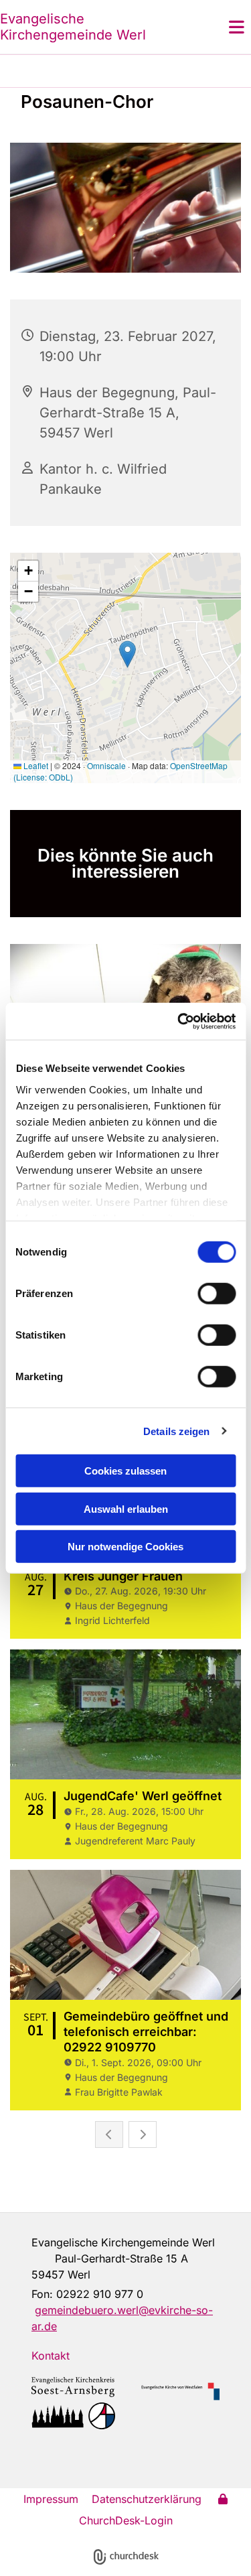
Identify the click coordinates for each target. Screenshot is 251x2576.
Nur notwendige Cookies (125, 1547)
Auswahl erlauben (126, 1508)
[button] (220, 27)
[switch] (217, 1294)
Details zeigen (176, 1431)
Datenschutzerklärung (147, 2499)
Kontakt (51, 2356)
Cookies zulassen (125, 1471)
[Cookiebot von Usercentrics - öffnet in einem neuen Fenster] (179, 1021)
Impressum (51, 2499)
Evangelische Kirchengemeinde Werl (73, 27)
